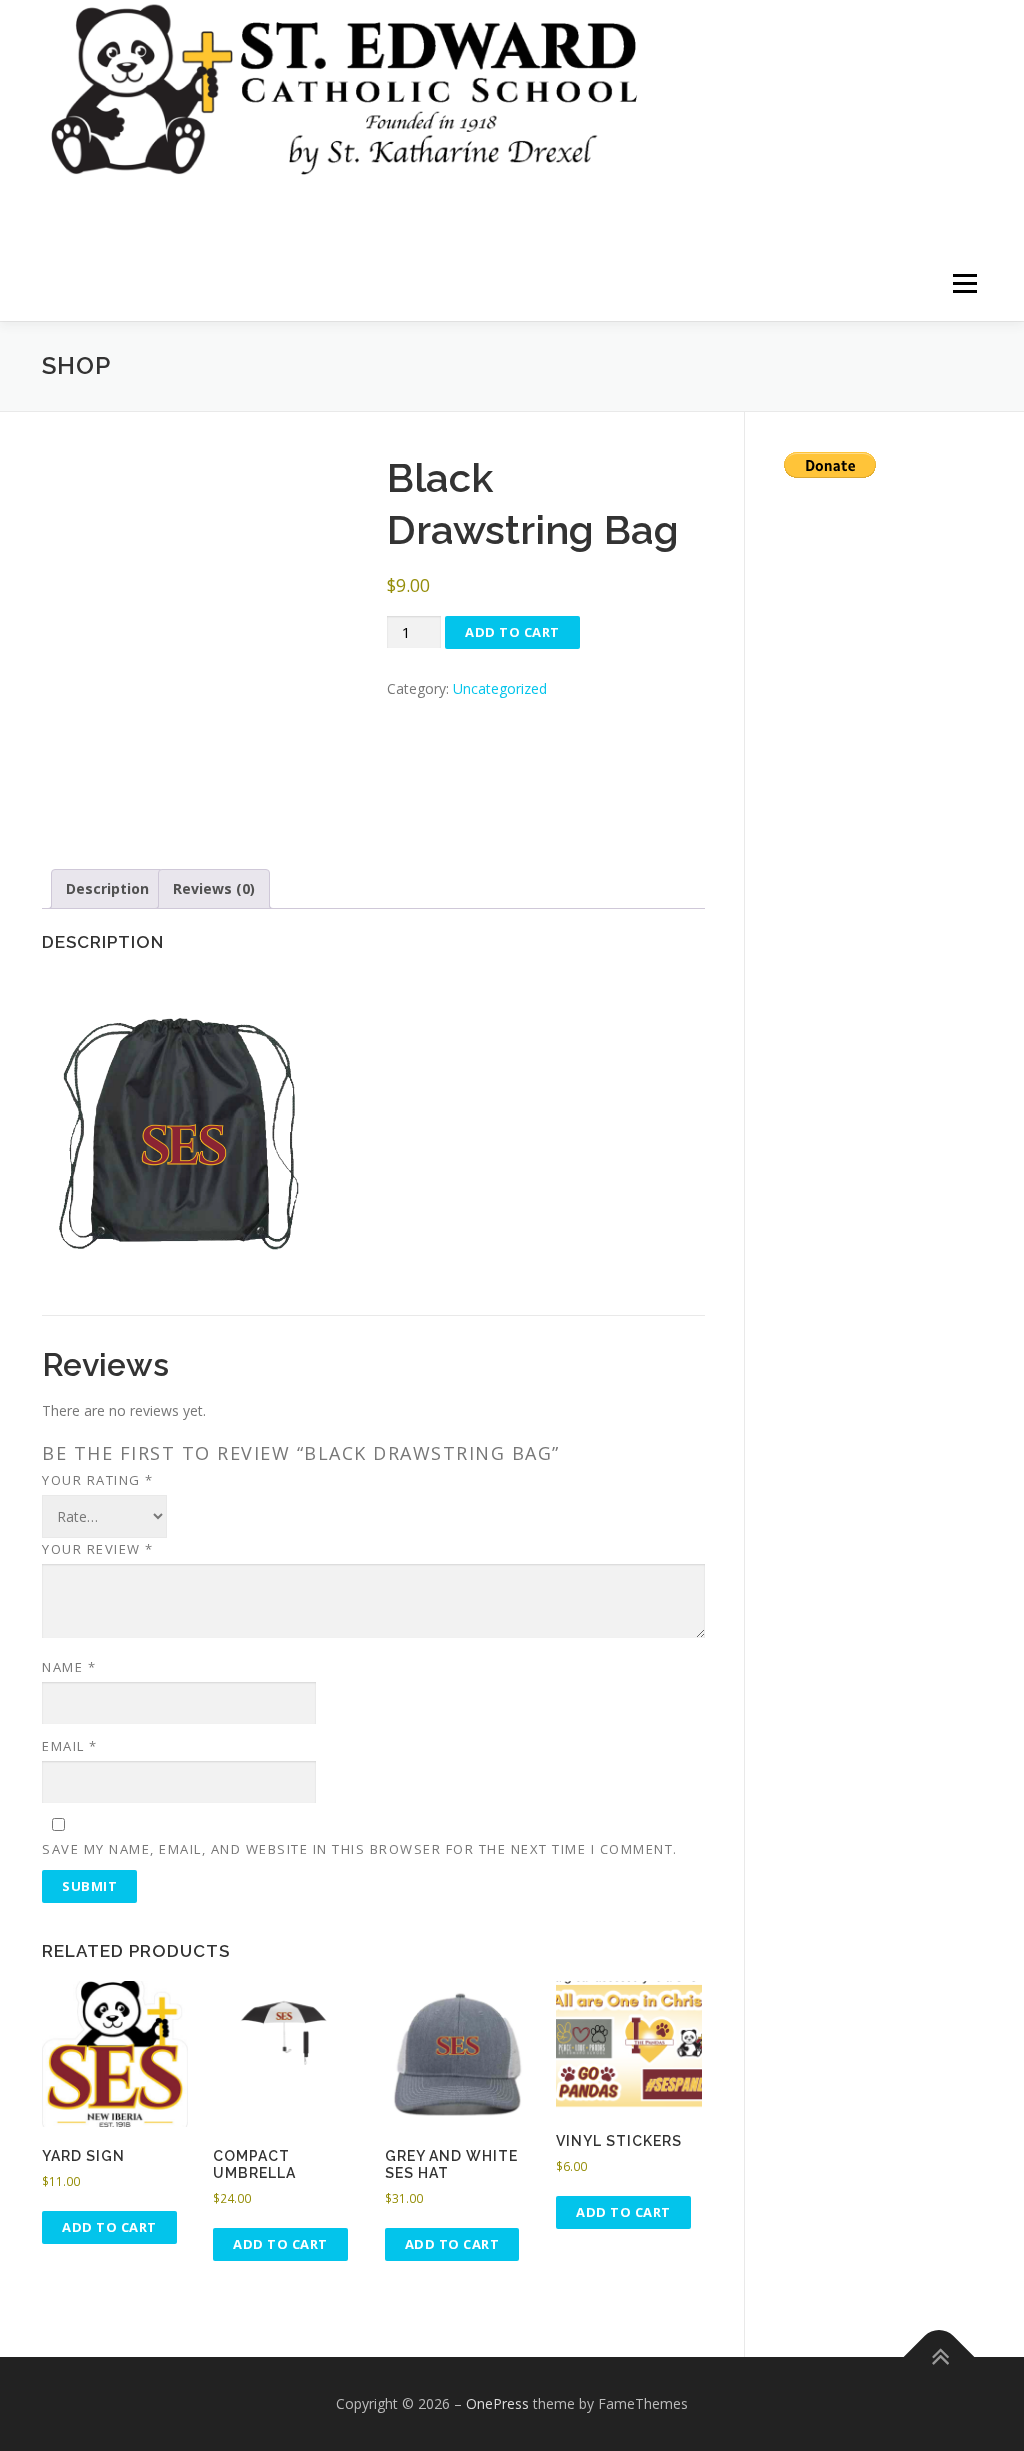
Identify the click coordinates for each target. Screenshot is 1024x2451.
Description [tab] (107, 888)
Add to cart (512, 632)
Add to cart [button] (109, 2227)
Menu (964, 283)
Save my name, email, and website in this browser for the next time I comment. (360, 1849)
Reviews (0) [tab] (214, 888)
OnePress (497, 2403)
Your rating (98, 1480)
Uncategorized (500, 688)
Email (70, 1746)
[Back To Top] (939, 2357)
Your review (98, 1549)
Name (69, 1667)
